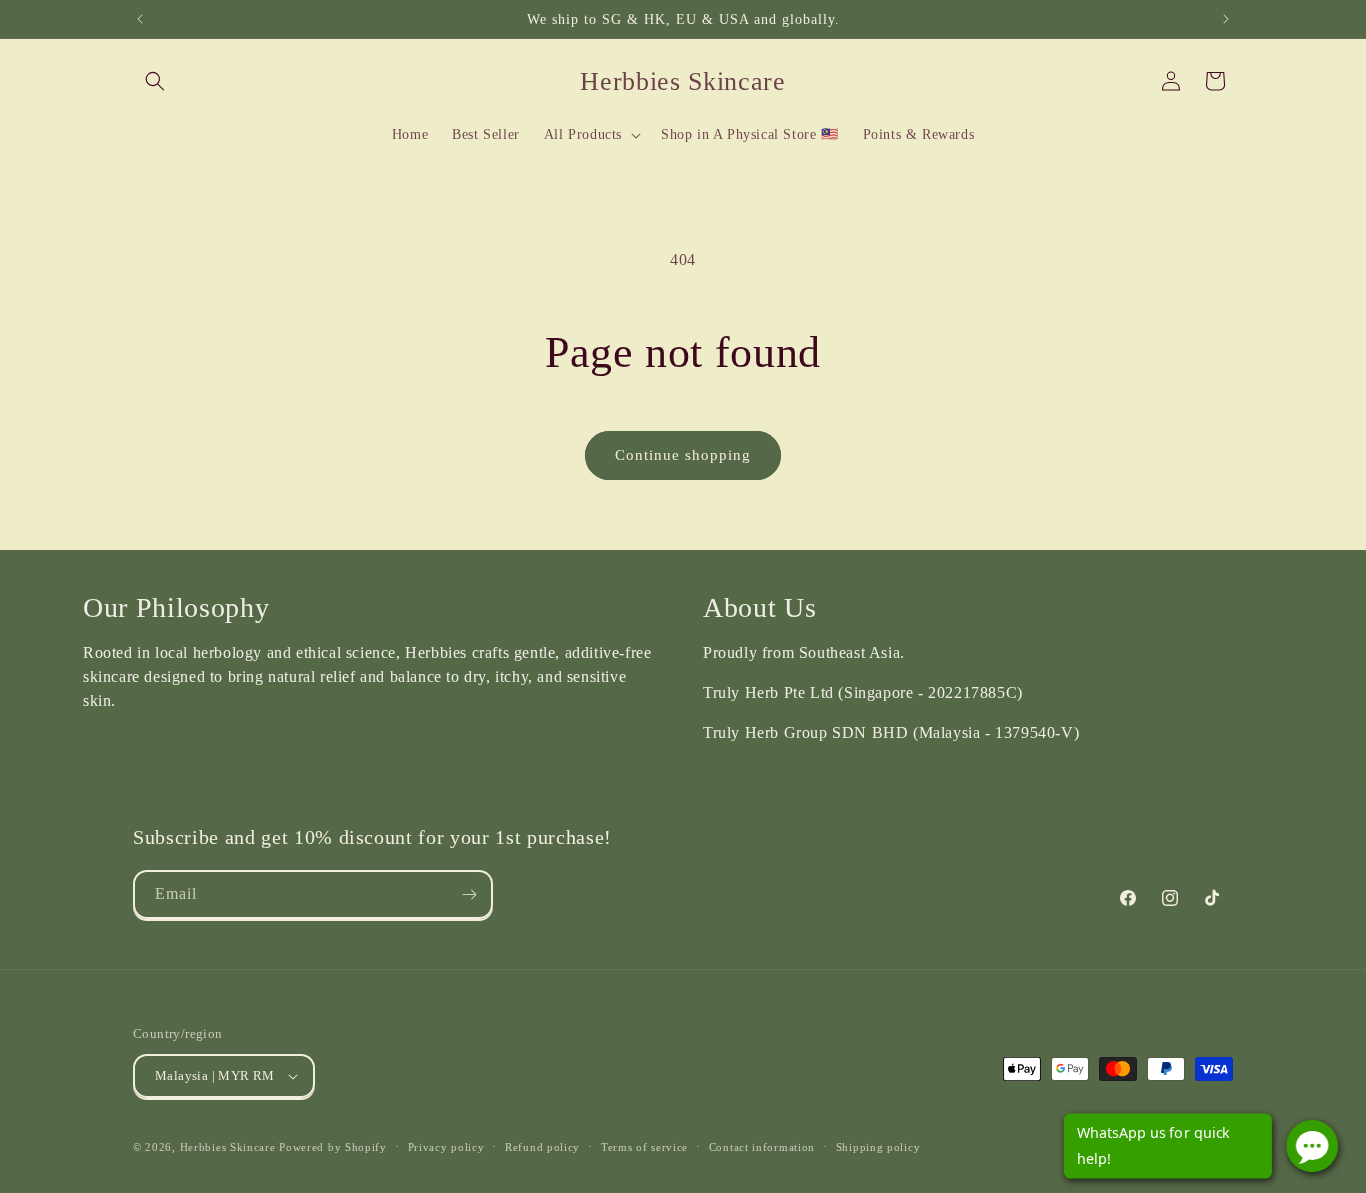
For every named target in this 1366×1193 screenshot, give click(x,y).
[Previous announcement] (140, 19)
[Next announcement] (1226, 19)
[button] (155, 81)
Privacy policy (446, 1147)
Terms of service (644, 1147)
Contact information (762, 1147)
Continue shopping (683, 455)
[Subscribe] (469, 894)
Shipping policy (878, 1147)
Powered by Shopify (333, 1147)
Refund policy (542, 1147)
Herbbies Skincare (228, 1147)
